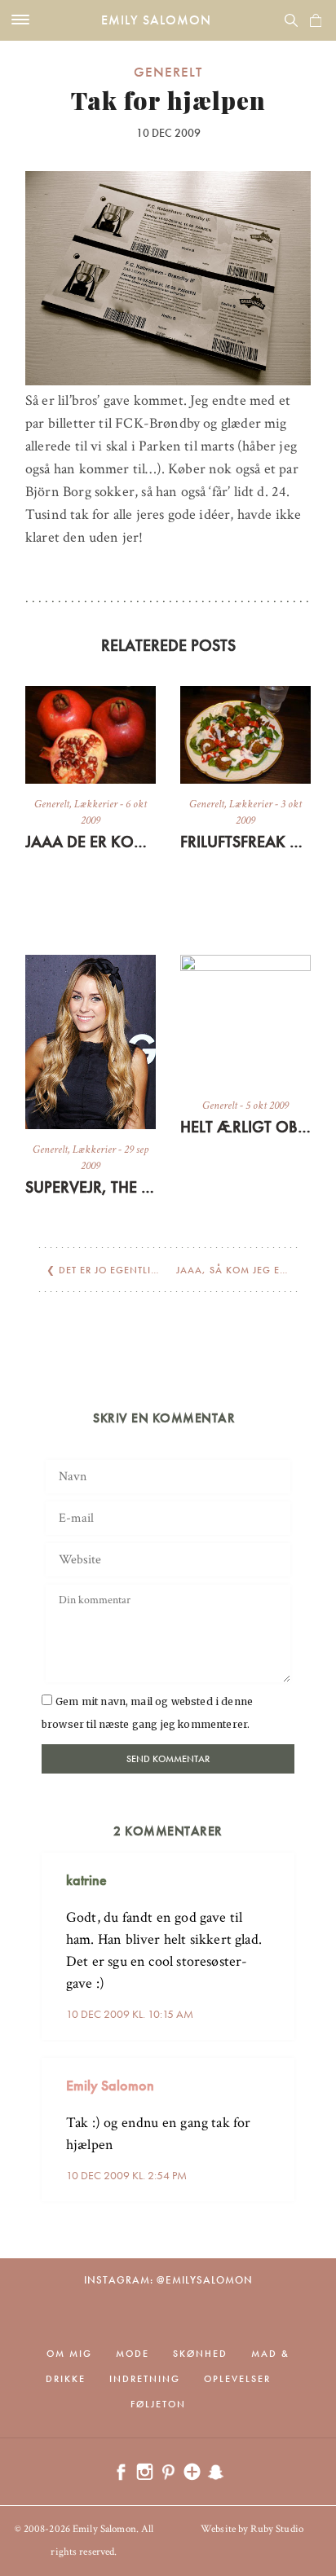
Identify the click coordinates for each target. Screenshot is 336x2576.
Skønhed (200, 2354)
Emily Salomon (156, 20)
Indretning (145, 2379)
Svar (276, 1867)
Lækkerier (96, 804)
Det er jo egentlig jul (119, 1270)
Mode (133, 2354)
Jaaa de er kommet (91, 842)
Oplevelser (237, 2379)
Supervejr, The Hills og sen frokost (91, 1187)
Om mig (69, 2354)
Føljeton (158, 2404)
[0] (316, 20)
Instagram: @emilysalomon (168, 2280)
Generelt (168, 72)
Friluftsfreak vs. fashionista (245, 842)
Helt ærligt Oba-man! (245, 1127)
